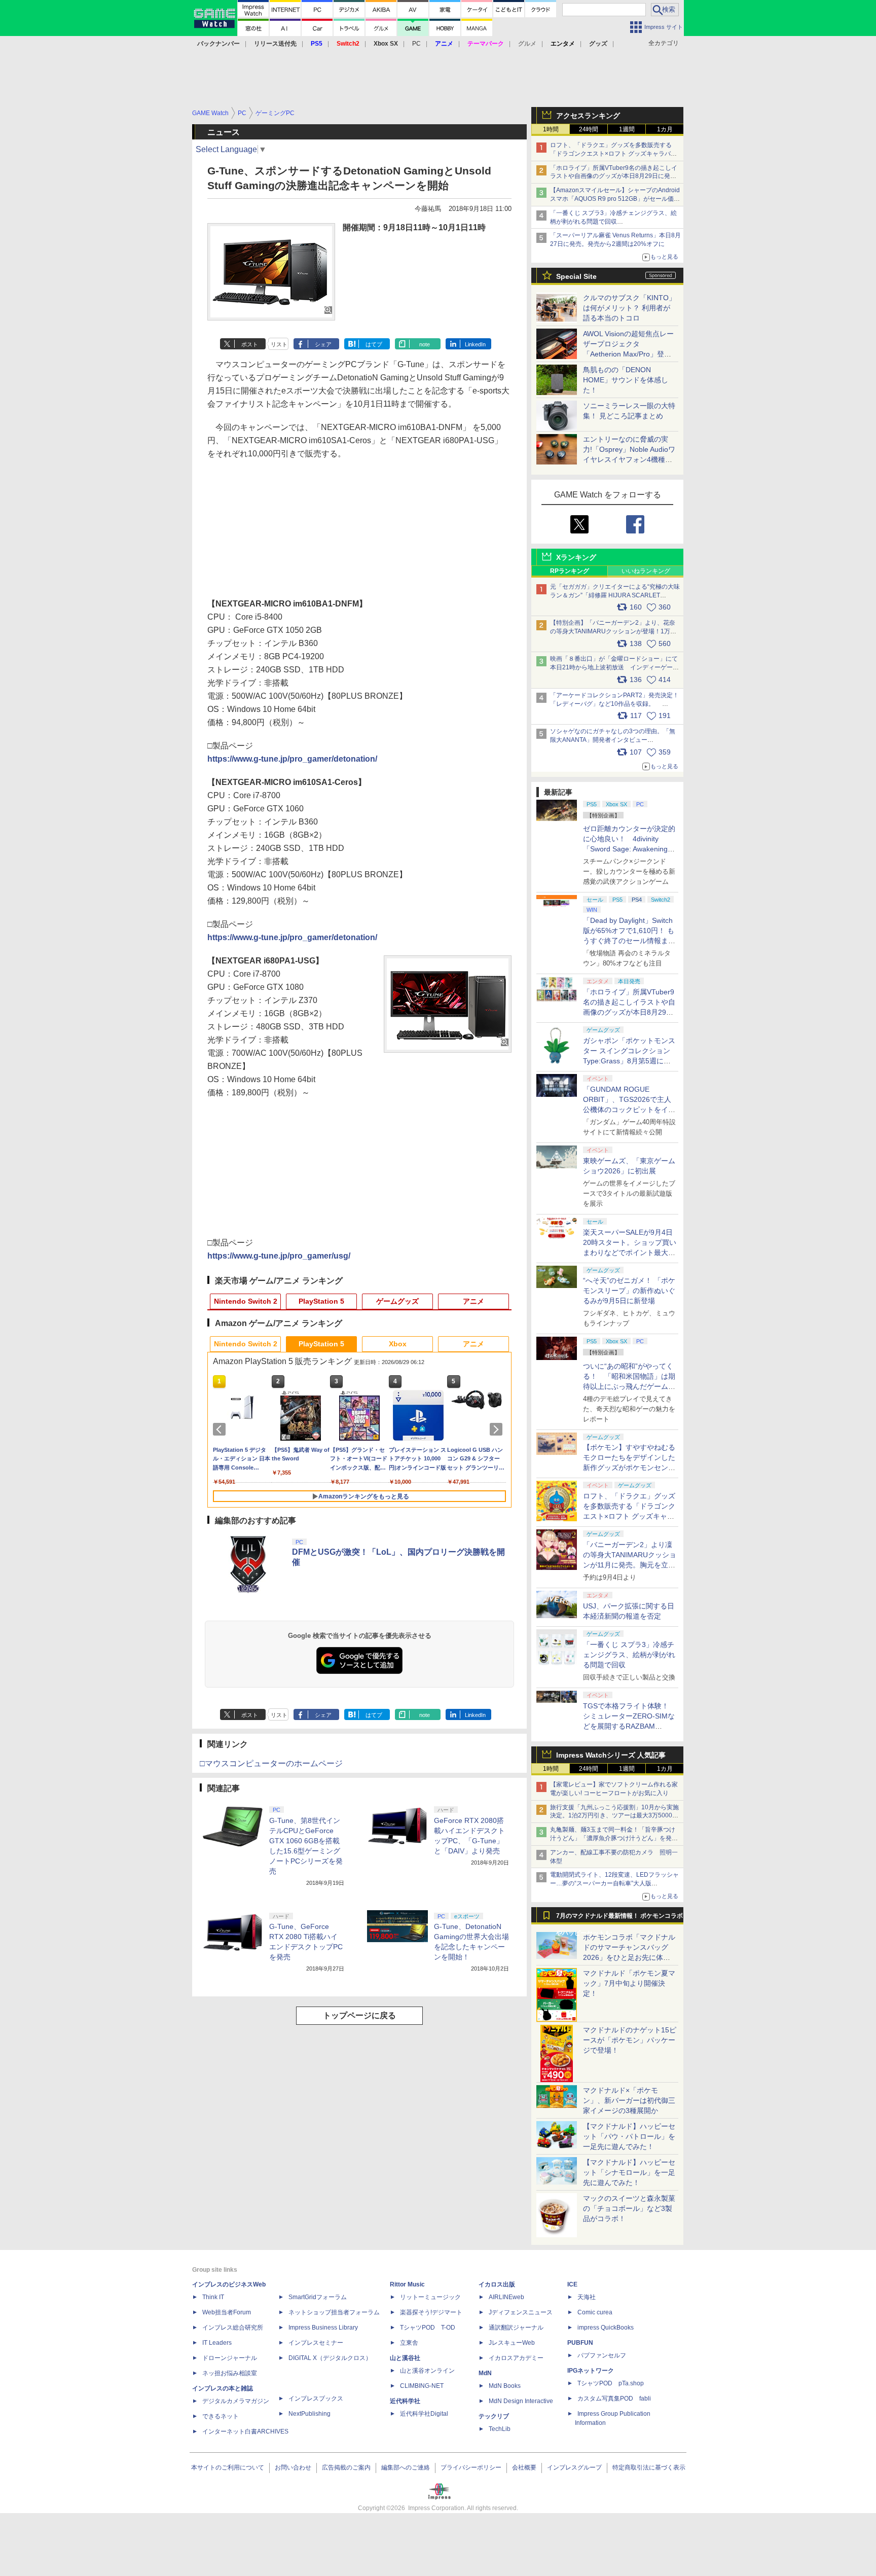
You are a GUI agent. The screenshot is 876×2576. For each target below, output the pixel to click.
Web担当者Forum (227, 2312)
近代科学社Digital (424, 2414)
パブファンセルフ (602, 2355)
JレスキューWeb (512, 2343)
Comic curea (595, 2312)
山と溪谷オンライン (427, 2371)
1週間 (627, 129)
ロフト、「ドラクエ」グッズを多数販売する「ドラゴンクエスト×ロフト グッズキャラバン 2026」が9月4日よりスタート (613, 154)
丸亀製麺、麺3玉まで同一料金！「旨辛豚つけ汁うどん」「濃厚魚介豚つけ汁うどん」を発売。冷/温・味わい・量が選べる (613, 1838)
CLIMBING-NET (422, 2386)
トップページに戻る (359, 2015)
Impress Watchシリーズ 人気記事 (611, 1755)
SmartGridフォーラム (318, 2297)
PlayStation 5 (321, 1301)
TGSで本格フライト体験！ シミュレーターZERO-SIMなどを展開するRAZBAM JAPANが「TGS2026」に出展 (629, 1726)
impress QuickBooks (606, 2328)
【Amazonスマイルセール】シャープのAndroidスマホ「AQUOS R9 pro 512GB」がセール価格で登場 (615, 199)
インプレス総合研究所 (233, 2328)
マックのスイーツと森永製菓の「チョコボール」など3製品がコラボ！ (629, 2208)
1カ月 (665, 129)
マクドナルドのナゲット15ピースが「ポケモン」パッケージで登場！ (630, 2040)
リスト (279, 344)
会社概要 (524, 2467)
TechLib (500, 2429)
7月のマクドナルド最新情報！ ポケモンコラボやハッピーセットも (619, 1918)
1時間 (551, 129)
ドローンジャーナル (230, 2358)
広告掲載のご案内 (346, 2467)
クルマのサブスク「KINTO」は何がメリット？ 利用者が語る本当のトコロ (629, 308)
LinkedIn (475, 344)
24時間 (589, 129)
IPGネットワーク (591, 2371)
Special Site (576, 276)
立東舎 (409, 2343)
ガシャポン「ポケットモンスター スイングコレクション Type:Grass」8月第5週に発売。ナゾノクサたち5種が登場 (629, 1061)
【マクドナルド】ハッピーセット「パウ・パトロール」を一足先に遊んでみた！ (629, 2136)
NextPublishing (309, 2414)
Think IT (213, 2297)
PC (416, 44)
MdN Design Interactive (521, 2401)
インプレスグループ (574, 2467)
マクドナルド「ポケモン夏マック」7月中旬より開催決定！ (629, 1983)
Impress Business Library (323, 2328)
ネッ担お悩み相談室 (230, 2373)
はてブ (374, 344)
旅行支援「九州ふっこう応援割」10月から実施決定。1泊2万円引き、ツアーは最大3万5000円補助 (614, 1816)
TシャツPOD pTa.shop (611, 2383)
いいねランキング (646, 571)
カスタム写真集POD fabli (614, 2399)
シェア (323, 344)
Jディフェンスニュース (521, 2312)
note (425, 344)
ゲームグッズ (397, 1301)
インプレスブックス (316, 2399)
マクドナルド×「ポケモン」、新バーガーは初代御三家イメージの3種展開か (629, 2100)
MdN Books (505, 2386)
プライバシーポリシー (471, 2467)
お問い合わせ (293, 2467)
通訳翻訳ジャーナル (516, 2328)
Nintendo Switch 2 (246, 1301)
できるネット (221, 2416)
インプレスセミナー (316, 2343)
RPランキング (570, 571)
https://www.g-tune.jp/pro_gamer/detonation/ (292, 759)
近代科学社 (405, 2401)
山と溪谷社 (405, 2358)
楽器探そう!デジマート (431, 2312)
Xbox (398, 1344)
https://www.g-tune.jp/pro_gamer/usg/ (279, 1256)
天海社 (587, 2297)
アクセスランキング (588, 116)
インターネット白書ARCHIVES (245, 2431)
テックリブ (494, 2416)
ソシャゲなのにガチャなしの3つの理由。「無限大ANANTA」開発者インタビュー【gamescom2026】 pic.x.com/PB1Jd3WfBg (613, 740)
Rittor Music (407, 2284)
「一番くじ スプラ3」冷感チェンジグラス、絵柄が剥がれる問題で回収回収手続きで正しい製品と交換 (613, 222)
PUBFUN (580, 2343)
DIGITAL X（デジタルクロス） (330, 2358)
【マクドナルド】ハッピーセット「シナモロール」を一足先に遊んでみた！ (629, 2172)
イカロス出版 (497, 2284)
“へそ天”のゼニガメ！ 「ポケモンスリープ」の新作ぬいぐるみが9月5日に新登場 (629, 1291)
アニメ (473, 1301)
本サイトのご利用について (228, 2467)
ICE (572, 2284)
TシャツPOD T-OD (428, 2328)
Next (498, 1429)
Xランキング (576, 557)
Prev (221, 1429)
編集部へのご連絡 (406, 2467)
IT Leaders (217, 2343)
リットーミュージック (430, 2297)
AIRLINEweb (506, 2297)
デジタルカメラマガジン (236, 2401)
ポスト (250, 344)
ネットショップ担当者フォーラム (334, 2312)
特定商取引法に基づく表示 (649, 2467)
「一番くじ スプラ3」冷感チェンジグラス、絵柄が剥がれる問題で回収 (629, 1655)
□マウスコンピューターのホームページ (271, 1763)
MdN (485, 2373)
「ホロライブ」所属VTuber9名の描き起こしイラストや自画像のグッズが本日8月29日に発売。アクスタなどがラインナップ (614, 176)
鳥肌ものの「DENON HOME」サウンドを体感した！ (626, 380)
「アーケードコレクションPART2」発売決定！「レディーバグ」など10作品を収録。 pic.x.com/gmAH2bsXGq (614, 704)
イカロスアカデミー (516, 2358)
